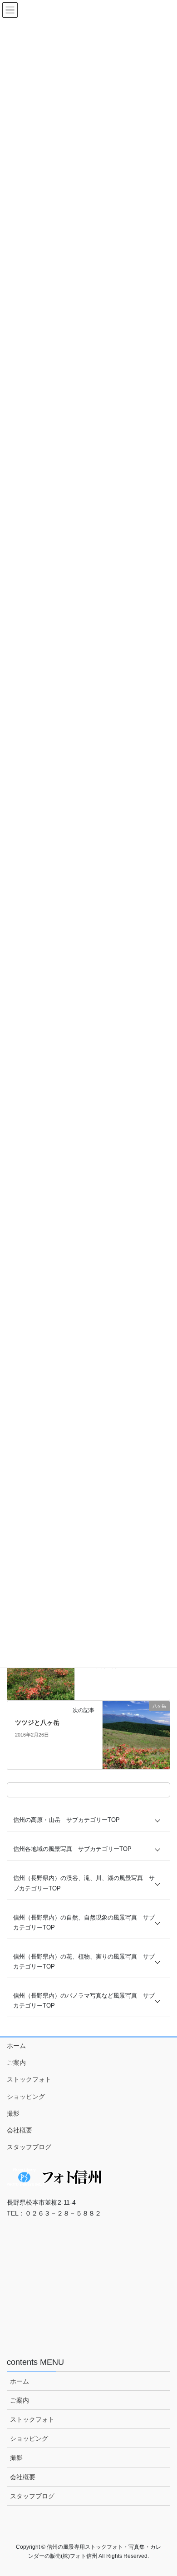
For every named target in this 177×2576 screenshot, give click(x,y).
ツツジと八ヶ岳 (37, 1722)
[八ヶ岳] (136, 1735)
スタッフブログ (29, 2147)
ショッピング (26, 2097)
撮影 (13, 2113)
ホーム (16, 2046)
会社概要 (20, 2130)
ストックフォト (29, 2079)
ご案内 (16, 2063)
